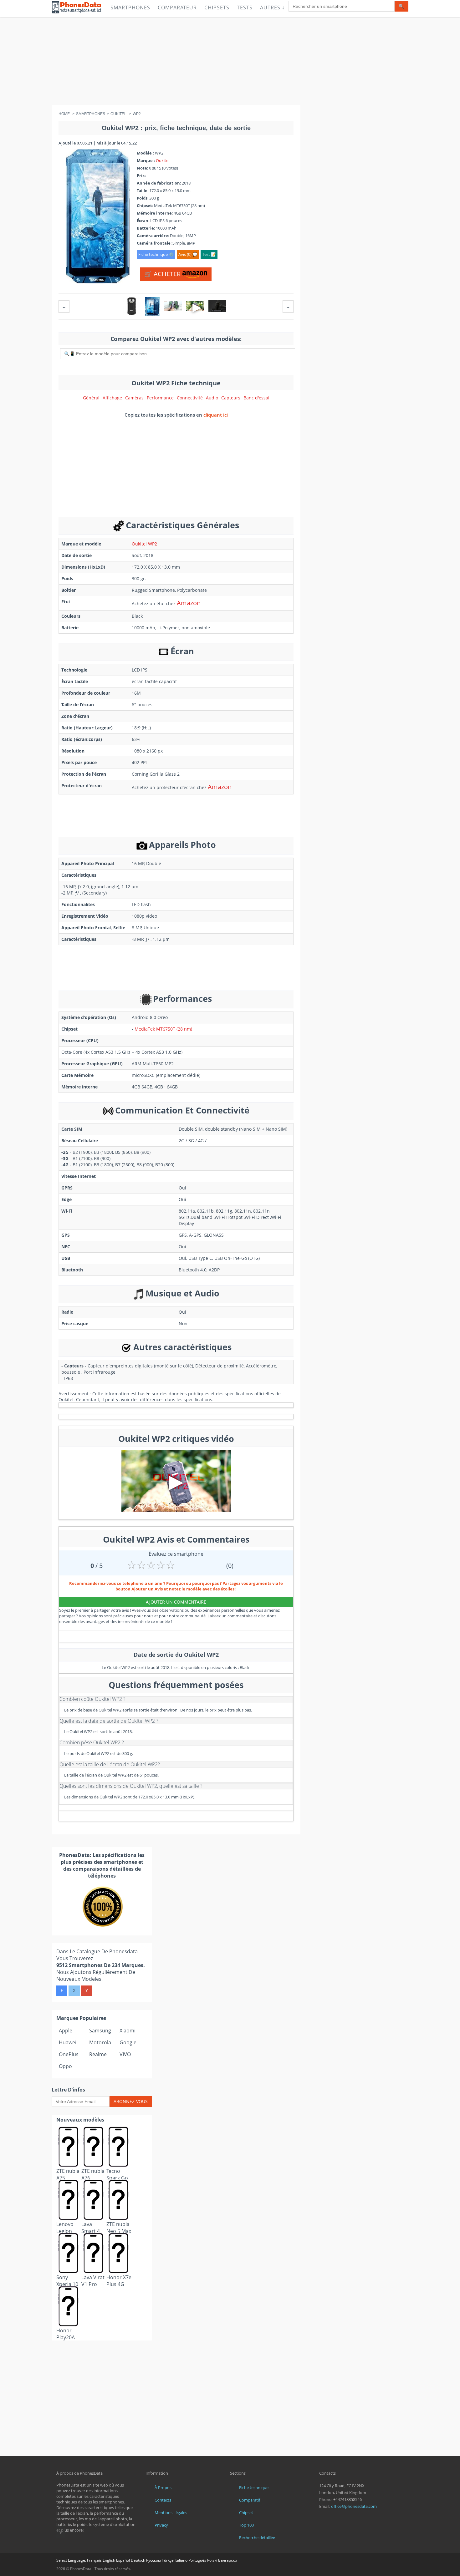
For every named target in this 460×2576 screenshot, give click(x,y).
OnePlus (69, 2054)
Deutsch (138, 2560)
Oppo (65, 2066)
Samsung (100, 2031)
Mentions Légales (171, 2513)
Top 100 (246, 2525)
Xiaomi (128, 2031)
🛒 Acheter (163, 274)
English (109, 2560)
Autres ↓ (272, 8)
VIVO (125, 2054)
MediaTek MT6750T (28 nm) (163, 1029)
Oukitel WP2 (144, 544)
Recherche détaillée (257, 2538)
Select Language (71, 2560)
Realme (98, 2054)
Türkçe (168, 2560)
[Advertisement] (230, 61)
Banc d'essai (256, 398)
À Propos (163, 2487)
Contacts (163, 2500)
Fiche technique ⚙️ (156, 254)
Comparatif (250, 2500)
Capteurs (231, 398)
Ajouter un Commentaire (176, 1602)
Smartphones (130, 8)
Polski (212, 2560)
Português (197, 2560)
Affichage (112, 398)
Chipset (246, 2513)
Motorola (100, 2042)
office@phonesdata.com (354, 2506)
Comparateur (177, 8)
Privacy (161, 2525)
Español (123, 2560)
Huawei (68, 2042)
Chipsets (217, 8)
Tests (245, 8)
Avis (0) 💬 (188, 254)
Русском (153, 2560)
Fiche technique (254, 2487)
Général (91, 398)
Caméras (134, 398)
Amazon (189, 603)
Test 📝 (209, 254)
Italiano (181, 2560)
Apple (66, 2031)
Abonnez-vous (131, 2101)
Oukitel (163, 160)
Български (228, 2560)
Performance (160, 398)
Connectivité (190, 398)
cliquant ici (216, 415)
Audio (212, 398)
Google (128, 2042)
